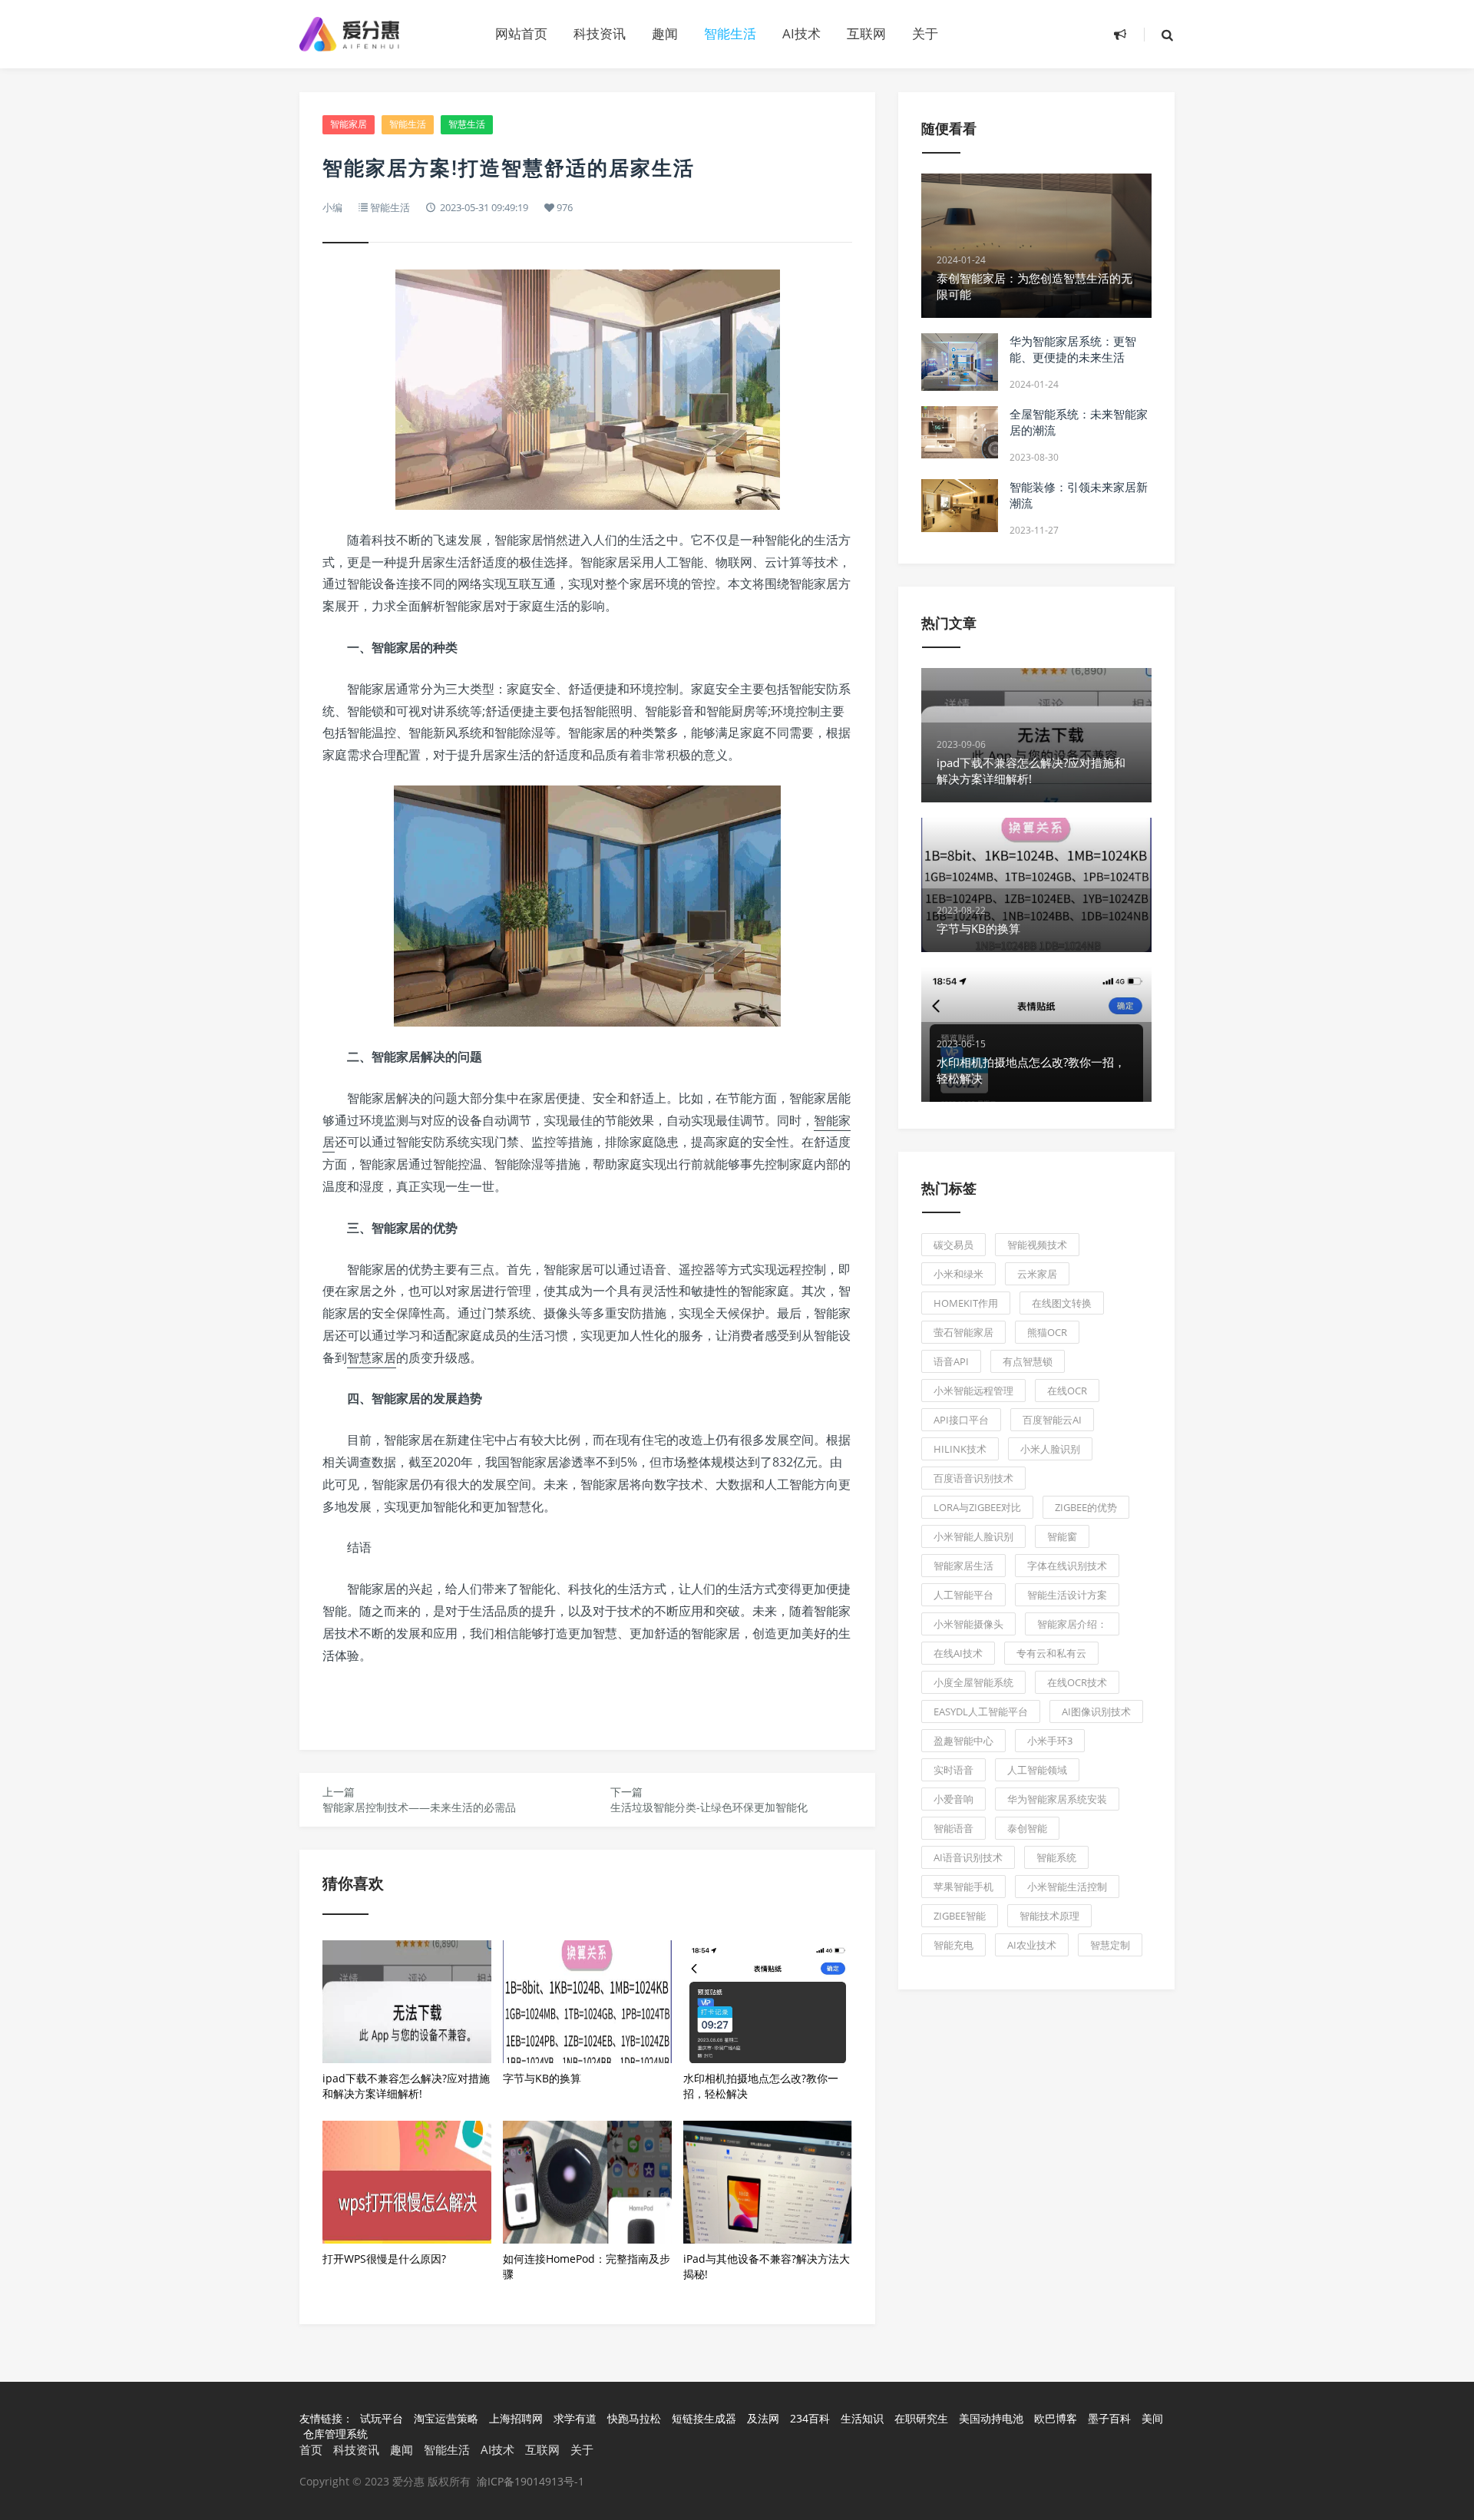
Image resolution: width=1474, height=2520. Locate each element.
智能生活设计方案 (1067, 1595)
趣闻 (665, 33)
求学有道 (577, 2418)
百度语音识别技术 (973, 1478)
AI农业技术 (1032, 1945)
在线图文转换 (1062, 1303)
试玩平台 (383, 2418)
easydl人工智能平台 (981, 1711)
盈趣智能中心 (963, 1741)
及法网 (765, 2418)
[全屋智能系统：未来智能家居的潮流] (960, 432)
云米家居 (1037, 1274)
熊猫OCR (1047, 1332)
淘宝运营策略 (448, 2418)
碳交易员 (953, 1245)
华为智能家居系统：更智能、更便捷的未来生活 (1073, 349)
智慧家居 (372, 1358)
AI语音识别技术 (968, 1857)
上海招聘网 (517, 2418)
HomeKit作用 (966, 1303)
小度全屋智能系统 (973, 1682)
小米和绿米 (958, 1274)
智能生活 (730, 33)
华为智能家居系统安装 (1057, 1799)
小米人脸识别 (1050, 1449)
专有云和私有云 (1051, 1653)
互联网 (866, 33)
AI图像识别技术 (1096, 1711)
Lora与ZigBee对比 (977, 1507)
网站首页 (521, 33)
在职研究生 (923, 2418)
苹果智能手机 (963, 1887)
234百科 (811, 2418)
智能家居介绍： (1072, 1624)
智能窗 (1062, 1536)
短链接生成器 (706, 2418)
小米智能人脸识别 (973, 1536)
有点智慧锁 (1028, 1361)
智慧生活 (467, 124)
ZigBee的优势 (1086, 1507)
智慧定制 (1110, 1945)
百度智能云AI (1052, 1420)
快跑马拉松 (636, 2418)
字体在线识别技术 (1067, 1566)
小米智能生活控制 (1067, 1887)
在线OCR (1067, 1391)
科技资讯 (600, 33)
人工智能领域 (1037, 1770)
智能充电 (953, 1945)
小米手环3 (1050, 1741)
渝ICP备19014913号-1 (530, 2481)
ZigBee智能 (960, 1916)
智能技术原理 (1049, 1916)
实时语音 (953, 1770)
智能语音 (953, 1828)
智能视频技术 (1037, 1245)
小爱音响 (953, 1799)
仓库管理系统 (335, 2434)
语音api (951, 1361)
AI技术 (801, 33)
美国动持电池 (993, 2418)
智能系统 (1056, 1857)
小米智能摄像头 (968, 1624)
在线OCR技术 (1077, 1682)
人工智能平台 (963, 1595)
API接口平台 (961, 1420)
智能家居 (349, 124)
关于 (925, 33)
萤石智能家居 (963, 1332)
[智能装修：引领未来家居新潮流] (960, 506)
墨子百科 (1111, 2418)
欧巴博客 (1057, 2418)
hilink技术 (960, 1449)
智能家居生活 (963, 1566)
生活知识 (864, 2418)
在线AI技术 (958, 1653)
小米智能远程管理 (973, 1391)
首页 (311, 2449)
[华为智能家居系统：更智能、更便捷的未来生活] (960, 362)
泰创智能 (1027, 1828)
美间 (1152, 2418)
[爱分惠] (384, 34)
